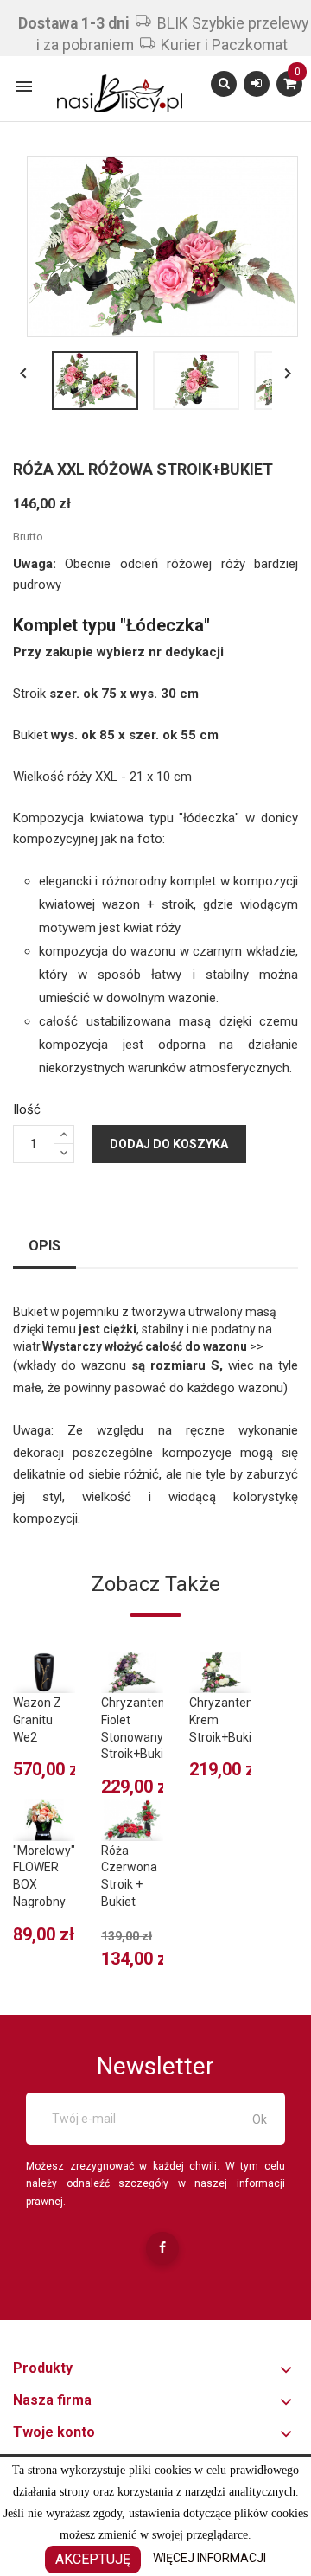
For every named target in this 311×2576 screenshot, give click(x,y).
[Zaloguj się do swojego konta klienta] (257, 83)
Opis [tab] (44, 1246)
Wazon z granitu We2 (37, 1720)
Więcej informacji (209, 2558)
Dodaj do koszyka (169, 1144)
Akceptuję (93, 2559)
